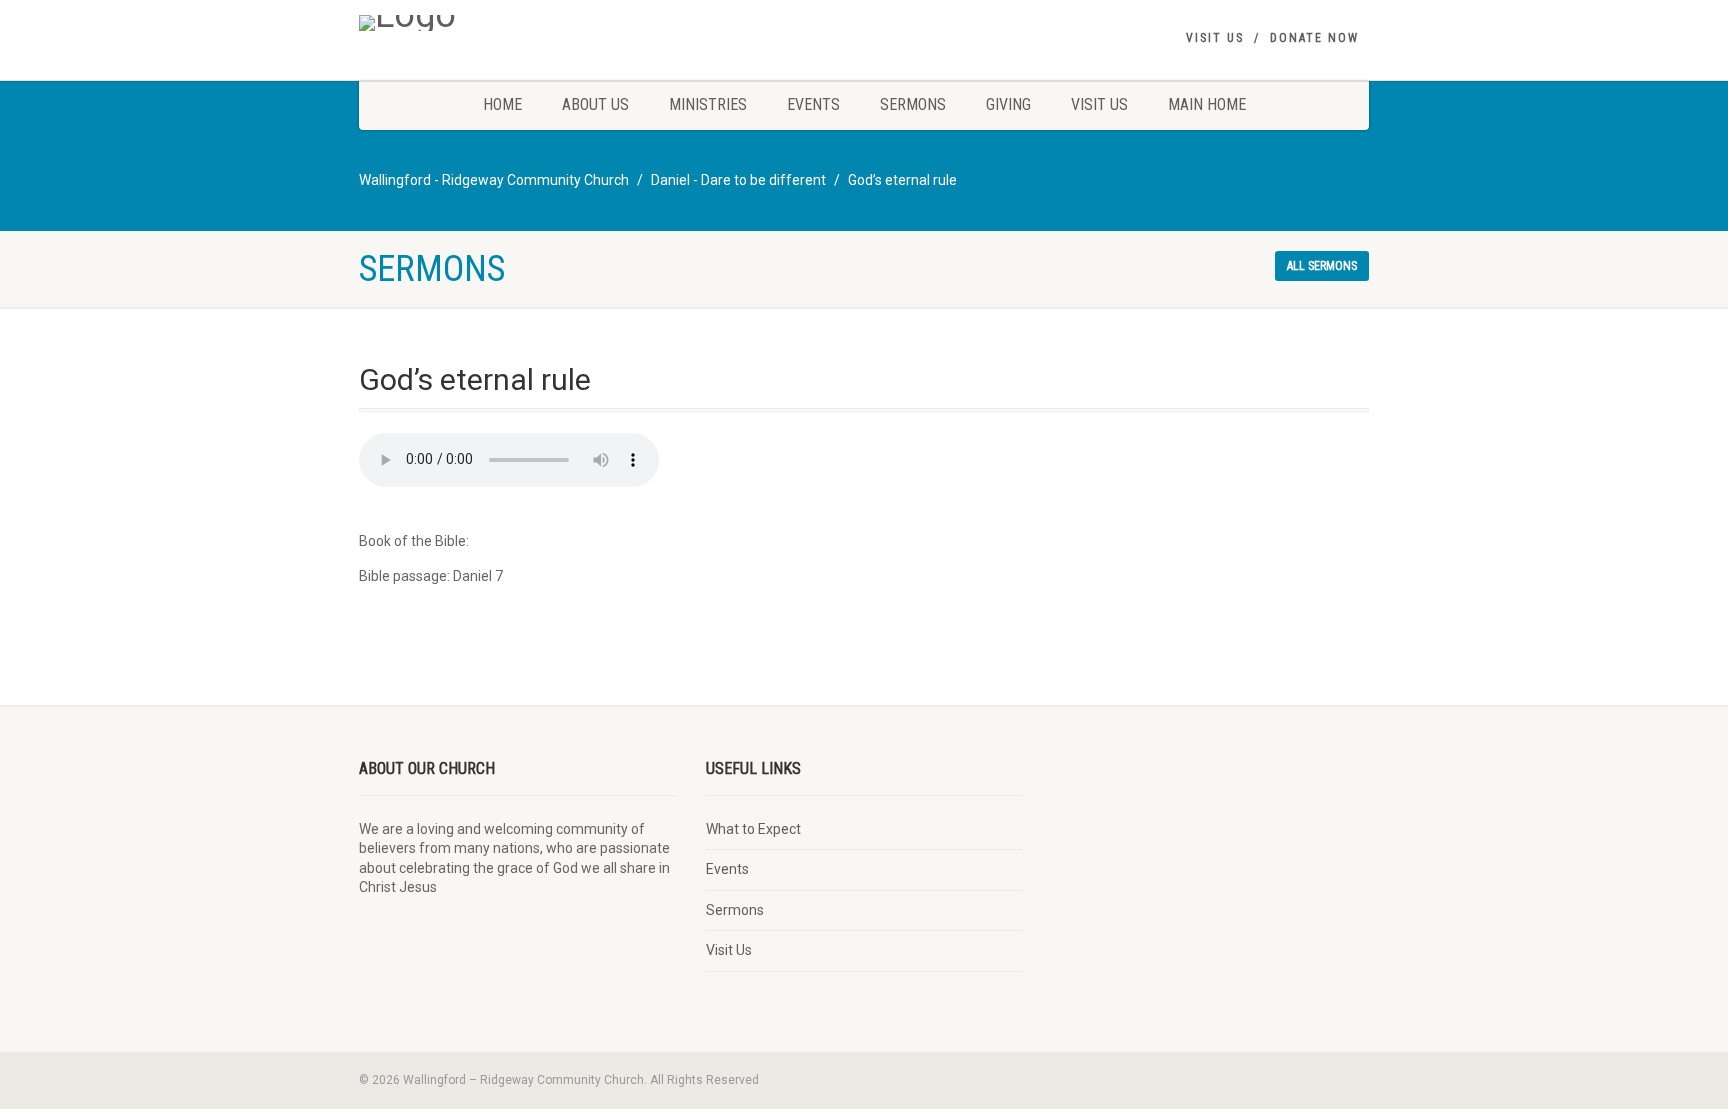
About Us (595, 104)
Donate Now (1314, 38)
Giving (1008, 104)
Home (502, 104)
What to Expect (753, 829)
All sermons (1322, 266)
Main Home (1207, 104)
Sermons (913, 104)
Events (813, 104)
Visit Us (1215, 38)
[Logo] (517, 23)
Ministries (708, 104)
